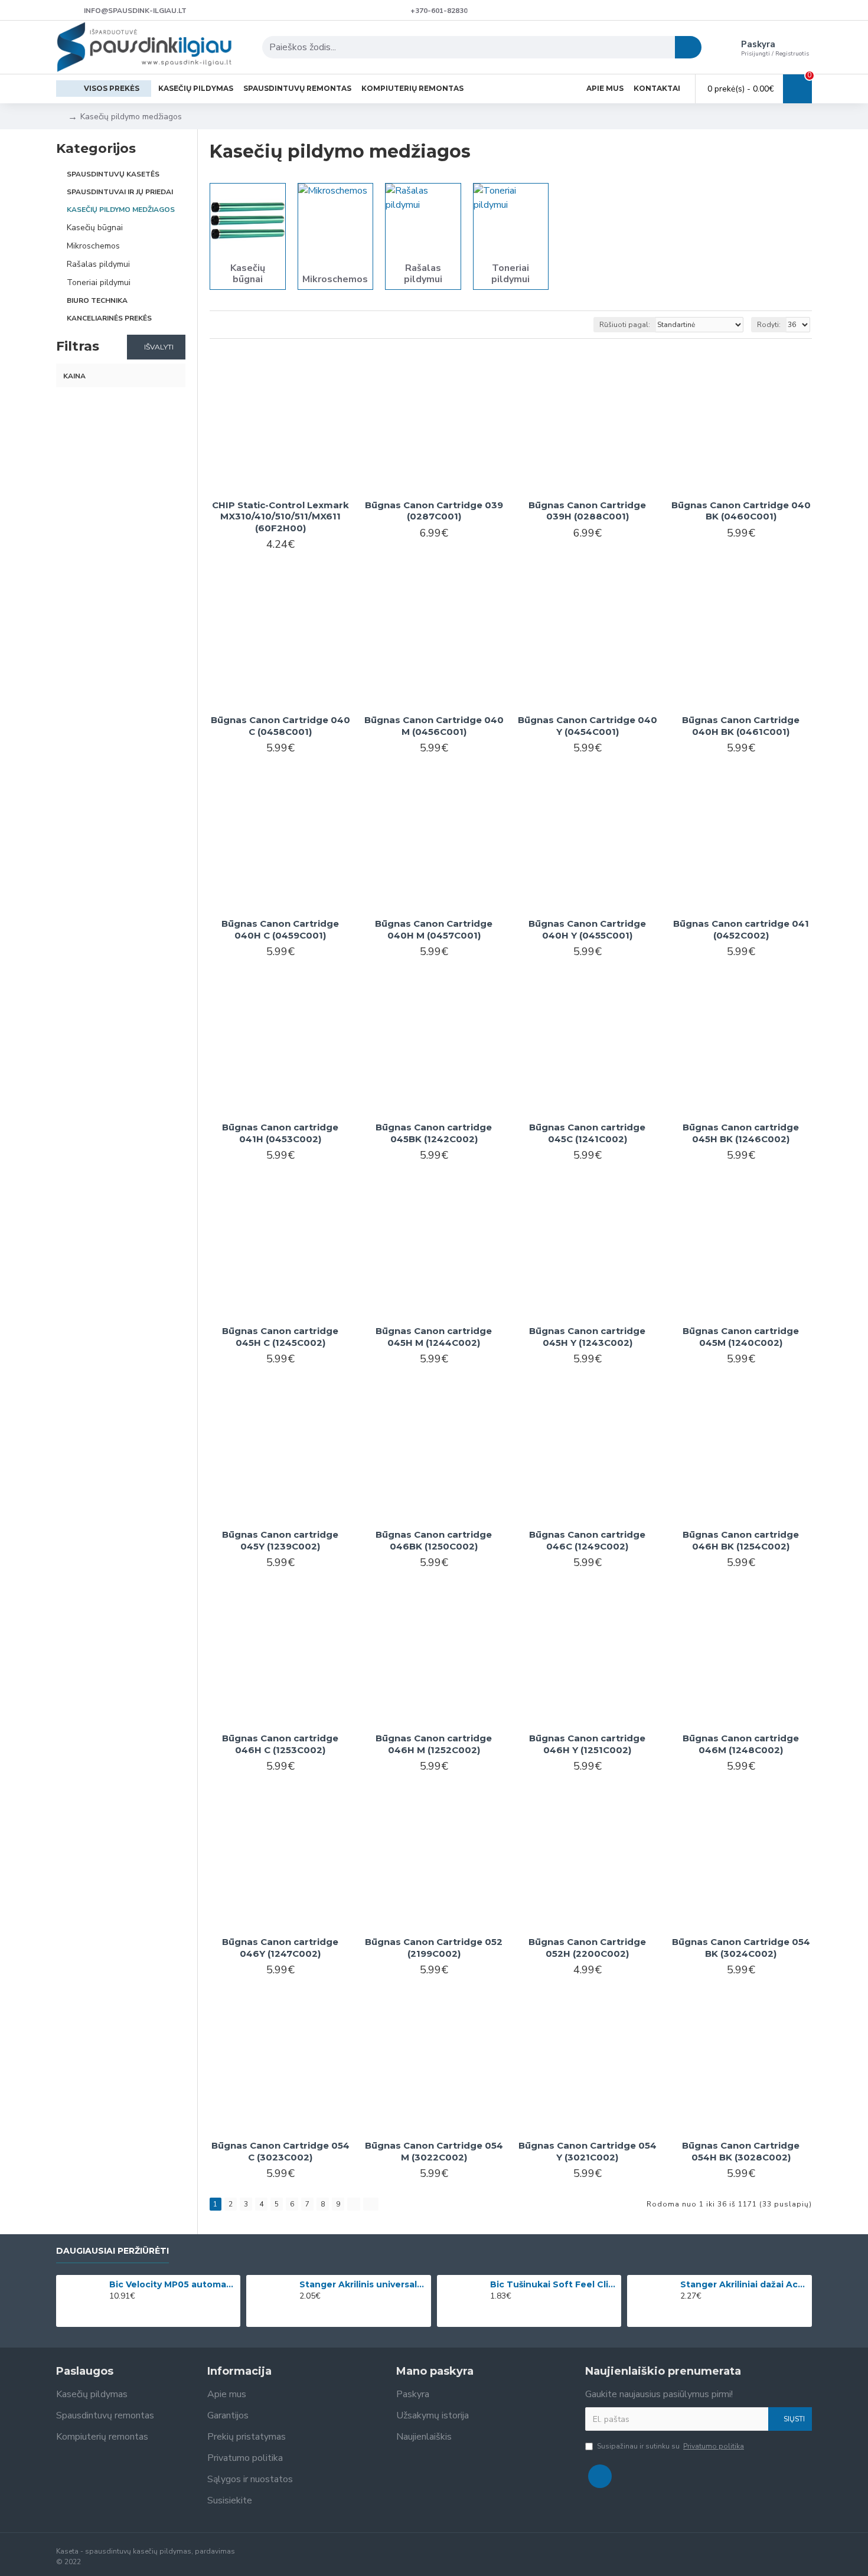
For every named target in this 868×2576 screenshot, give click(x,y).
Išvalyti (159, 347)
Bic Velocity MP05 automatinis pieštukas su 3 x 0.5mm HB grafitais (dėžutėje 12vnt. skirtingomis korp (173, 2284)
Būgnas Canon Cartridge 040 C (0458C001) (280, 726)
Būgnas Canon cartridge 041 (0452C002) (741, 929)
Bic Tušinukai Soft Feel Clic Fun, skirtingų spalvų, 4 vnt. (554, 2284)
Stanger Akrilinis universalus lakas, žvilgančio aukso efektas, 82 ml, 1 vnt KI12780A (363, 2284)
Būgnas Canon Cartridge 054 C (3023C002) (280, 2151)
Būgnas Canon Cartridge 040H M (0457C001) (434, 929)
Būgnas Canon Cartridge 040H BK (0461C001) (741, 726)
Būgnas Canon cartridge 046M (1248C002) (741, 1744)
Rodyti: (769, 325)
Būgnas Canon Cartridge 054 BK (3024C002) (741, 1948)
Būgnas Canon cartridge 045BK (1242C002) (434, 1133)
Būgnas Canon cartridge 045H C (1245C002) (280, 1337)
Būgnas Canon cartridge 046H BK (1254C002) (741, 1540)
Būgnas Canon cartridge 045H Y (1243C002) (587, 1337)
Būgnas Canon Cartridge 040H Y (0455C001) (587, 929)
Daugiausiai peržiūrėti (112, 2251)
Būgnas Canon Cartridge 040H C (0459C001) (280, 929)
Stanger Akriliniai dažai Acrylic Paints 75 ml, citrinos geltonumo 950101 (744, 2284)
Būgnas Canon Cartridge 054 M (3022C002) (434, 2151)
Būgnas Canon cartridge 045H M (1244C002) (434, 1337)
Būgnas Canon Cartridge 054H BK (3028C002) (741, 2151)
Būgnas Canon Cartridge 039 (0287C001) (434, 511)
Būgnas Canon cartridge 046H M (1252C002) (434, 1744)
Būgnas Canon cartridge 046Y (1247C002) (280, 1948)
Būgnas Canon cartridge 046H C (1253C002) (280, 1744)
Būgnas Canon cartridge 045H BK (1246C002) (741, 1133)
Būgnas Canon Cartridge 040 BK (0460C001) (741, 511)
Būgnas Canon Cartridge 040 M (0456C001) (434, 726)
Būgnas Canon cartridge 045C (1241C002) (587, 1133)
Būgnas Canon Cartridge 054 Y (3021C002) (588, 2151)
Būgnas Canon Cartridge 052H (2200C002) (587, 1948)
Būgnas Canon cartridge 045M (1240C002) (741, 1337)
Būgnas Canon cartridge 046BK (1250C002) (434, 1540)
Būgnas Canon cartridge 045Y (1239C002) (280, 1540)
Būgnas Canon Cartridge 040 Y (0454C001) (588, 726)
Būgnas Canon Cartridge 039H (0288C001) (587, 511)
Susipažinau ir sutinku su (670, 2446)
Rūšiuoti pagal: (625, 325)
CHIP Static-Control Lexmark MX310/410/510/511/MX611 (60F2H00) (280, 516)
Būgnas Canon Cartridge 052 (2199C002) (434, 1948)
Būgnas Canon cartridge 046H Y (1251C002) (587, 1744)
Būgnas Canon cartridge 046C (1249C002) (587, 1540)
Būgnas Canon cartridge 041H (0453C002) (280, 1133)
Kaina (74, 376)
